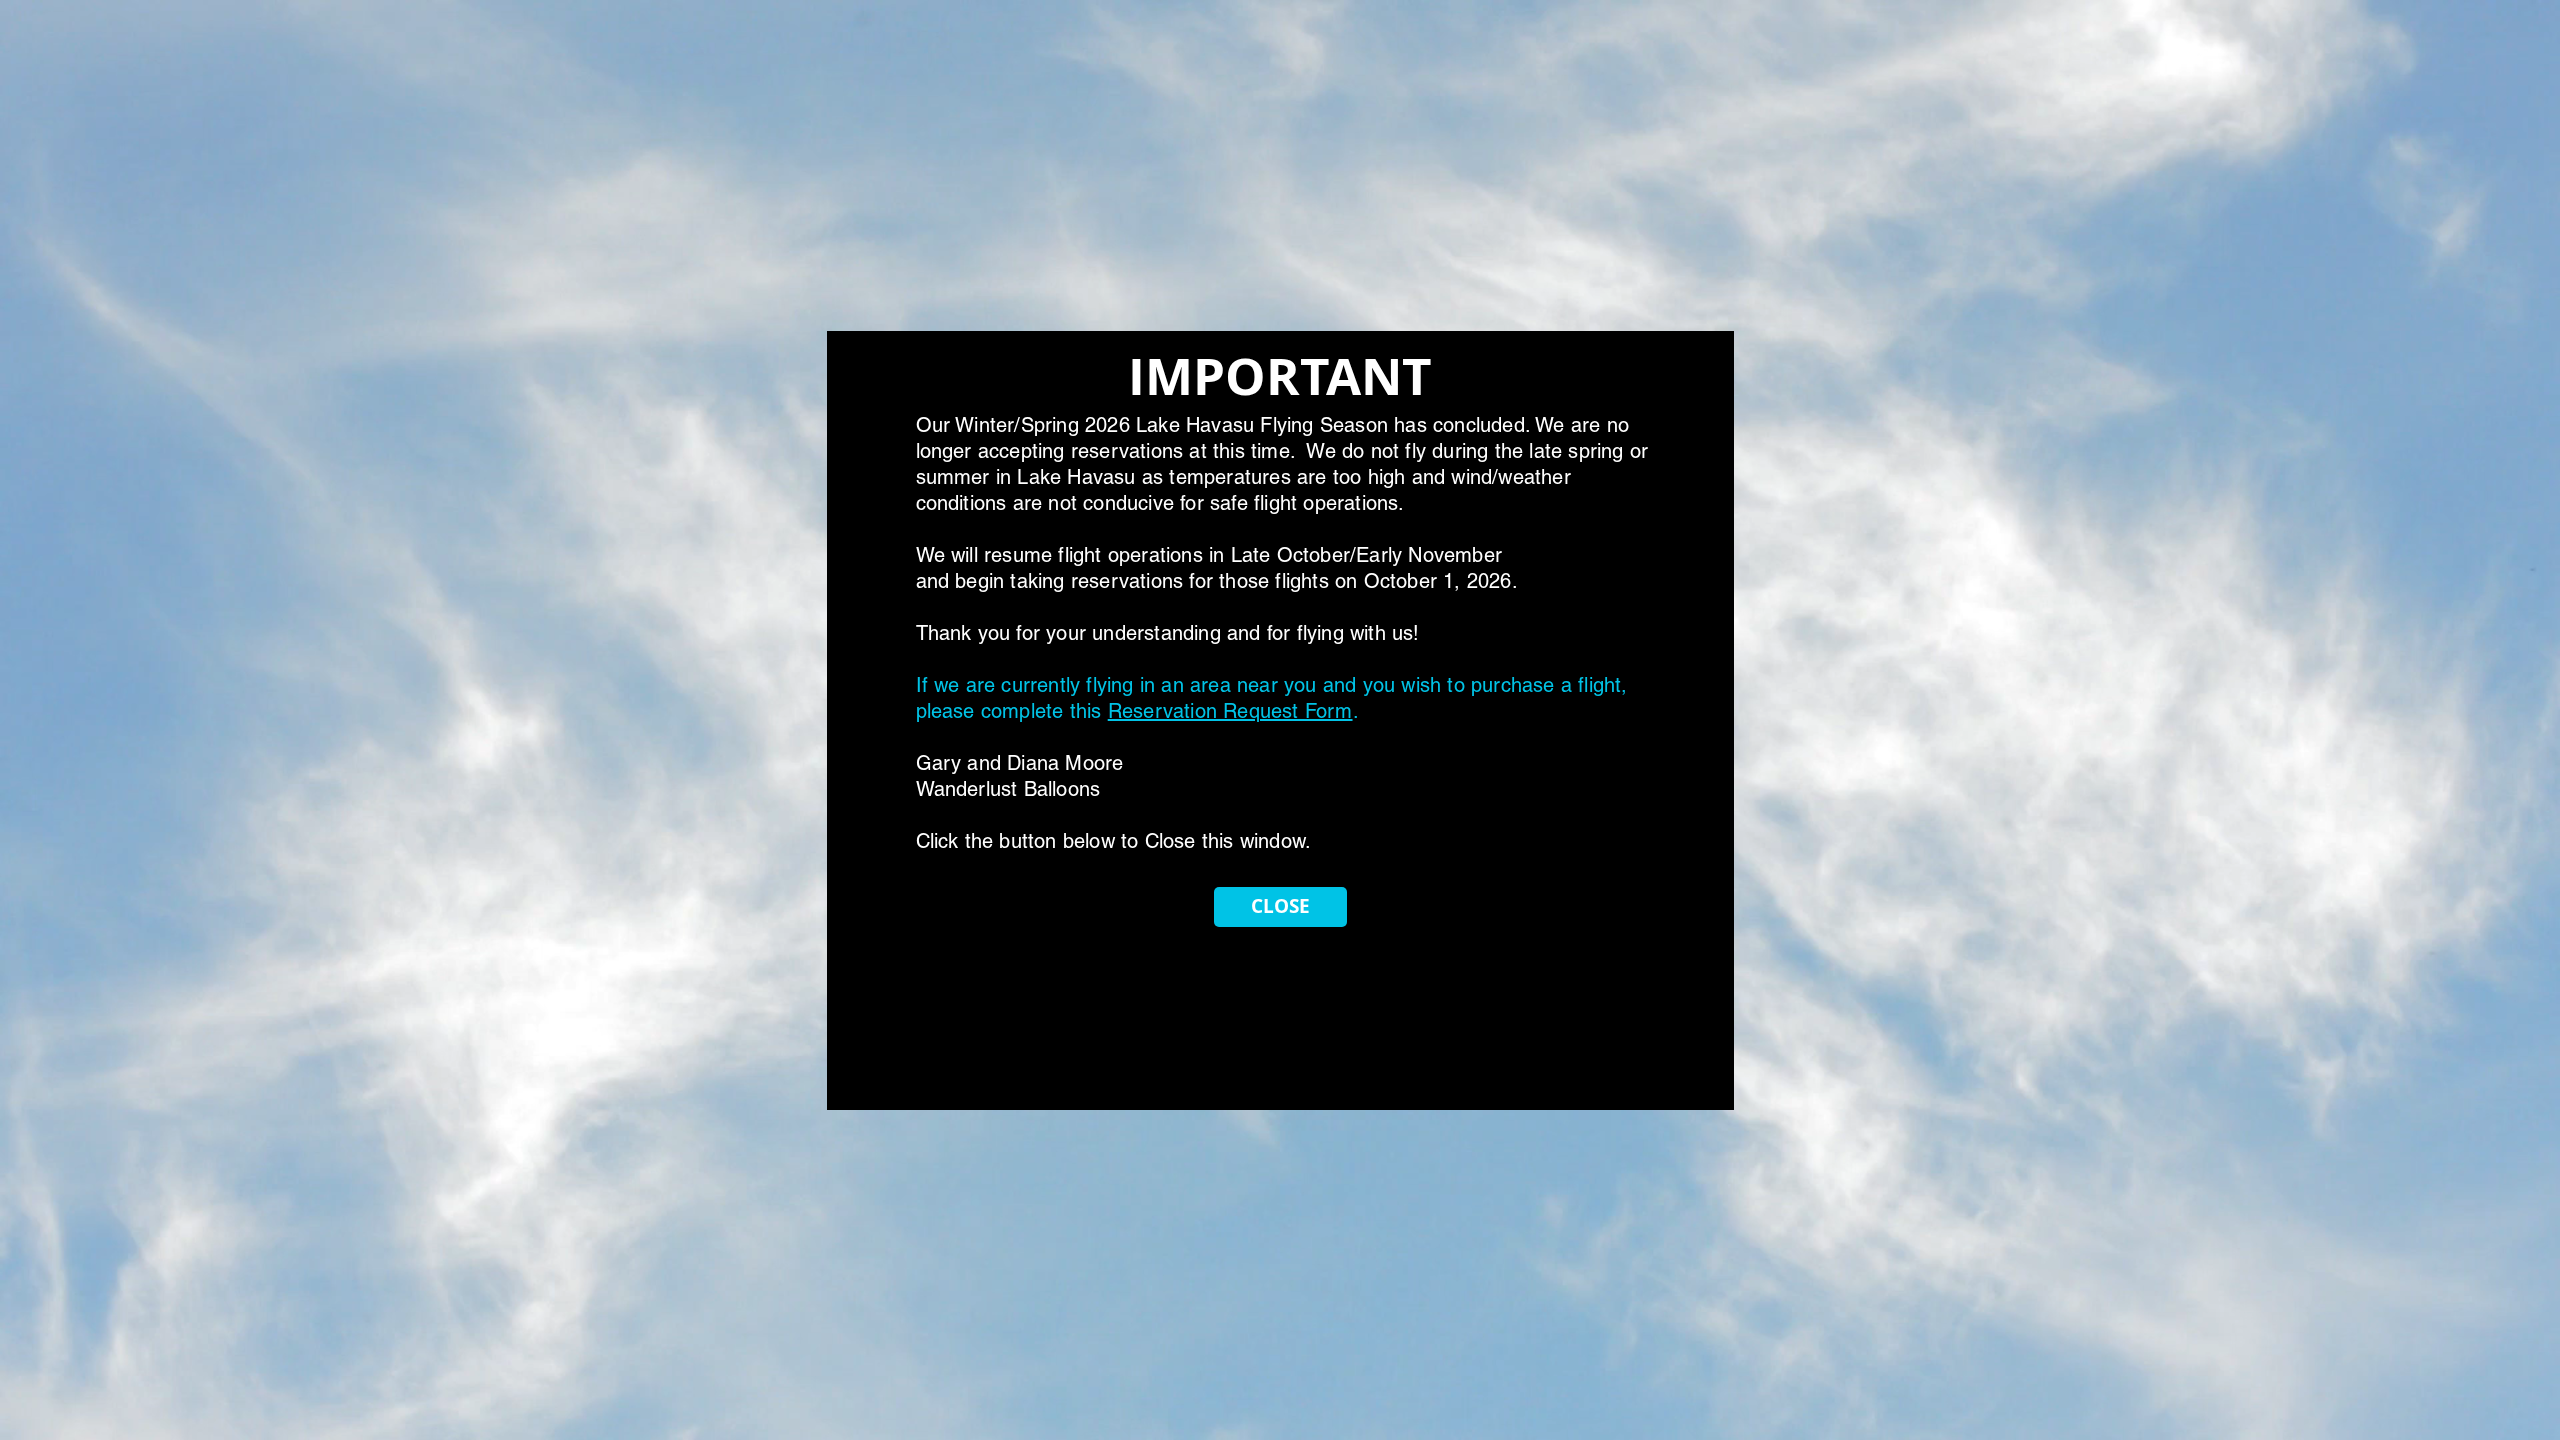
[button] (1280, 907)
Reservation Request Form (1230, 711)
